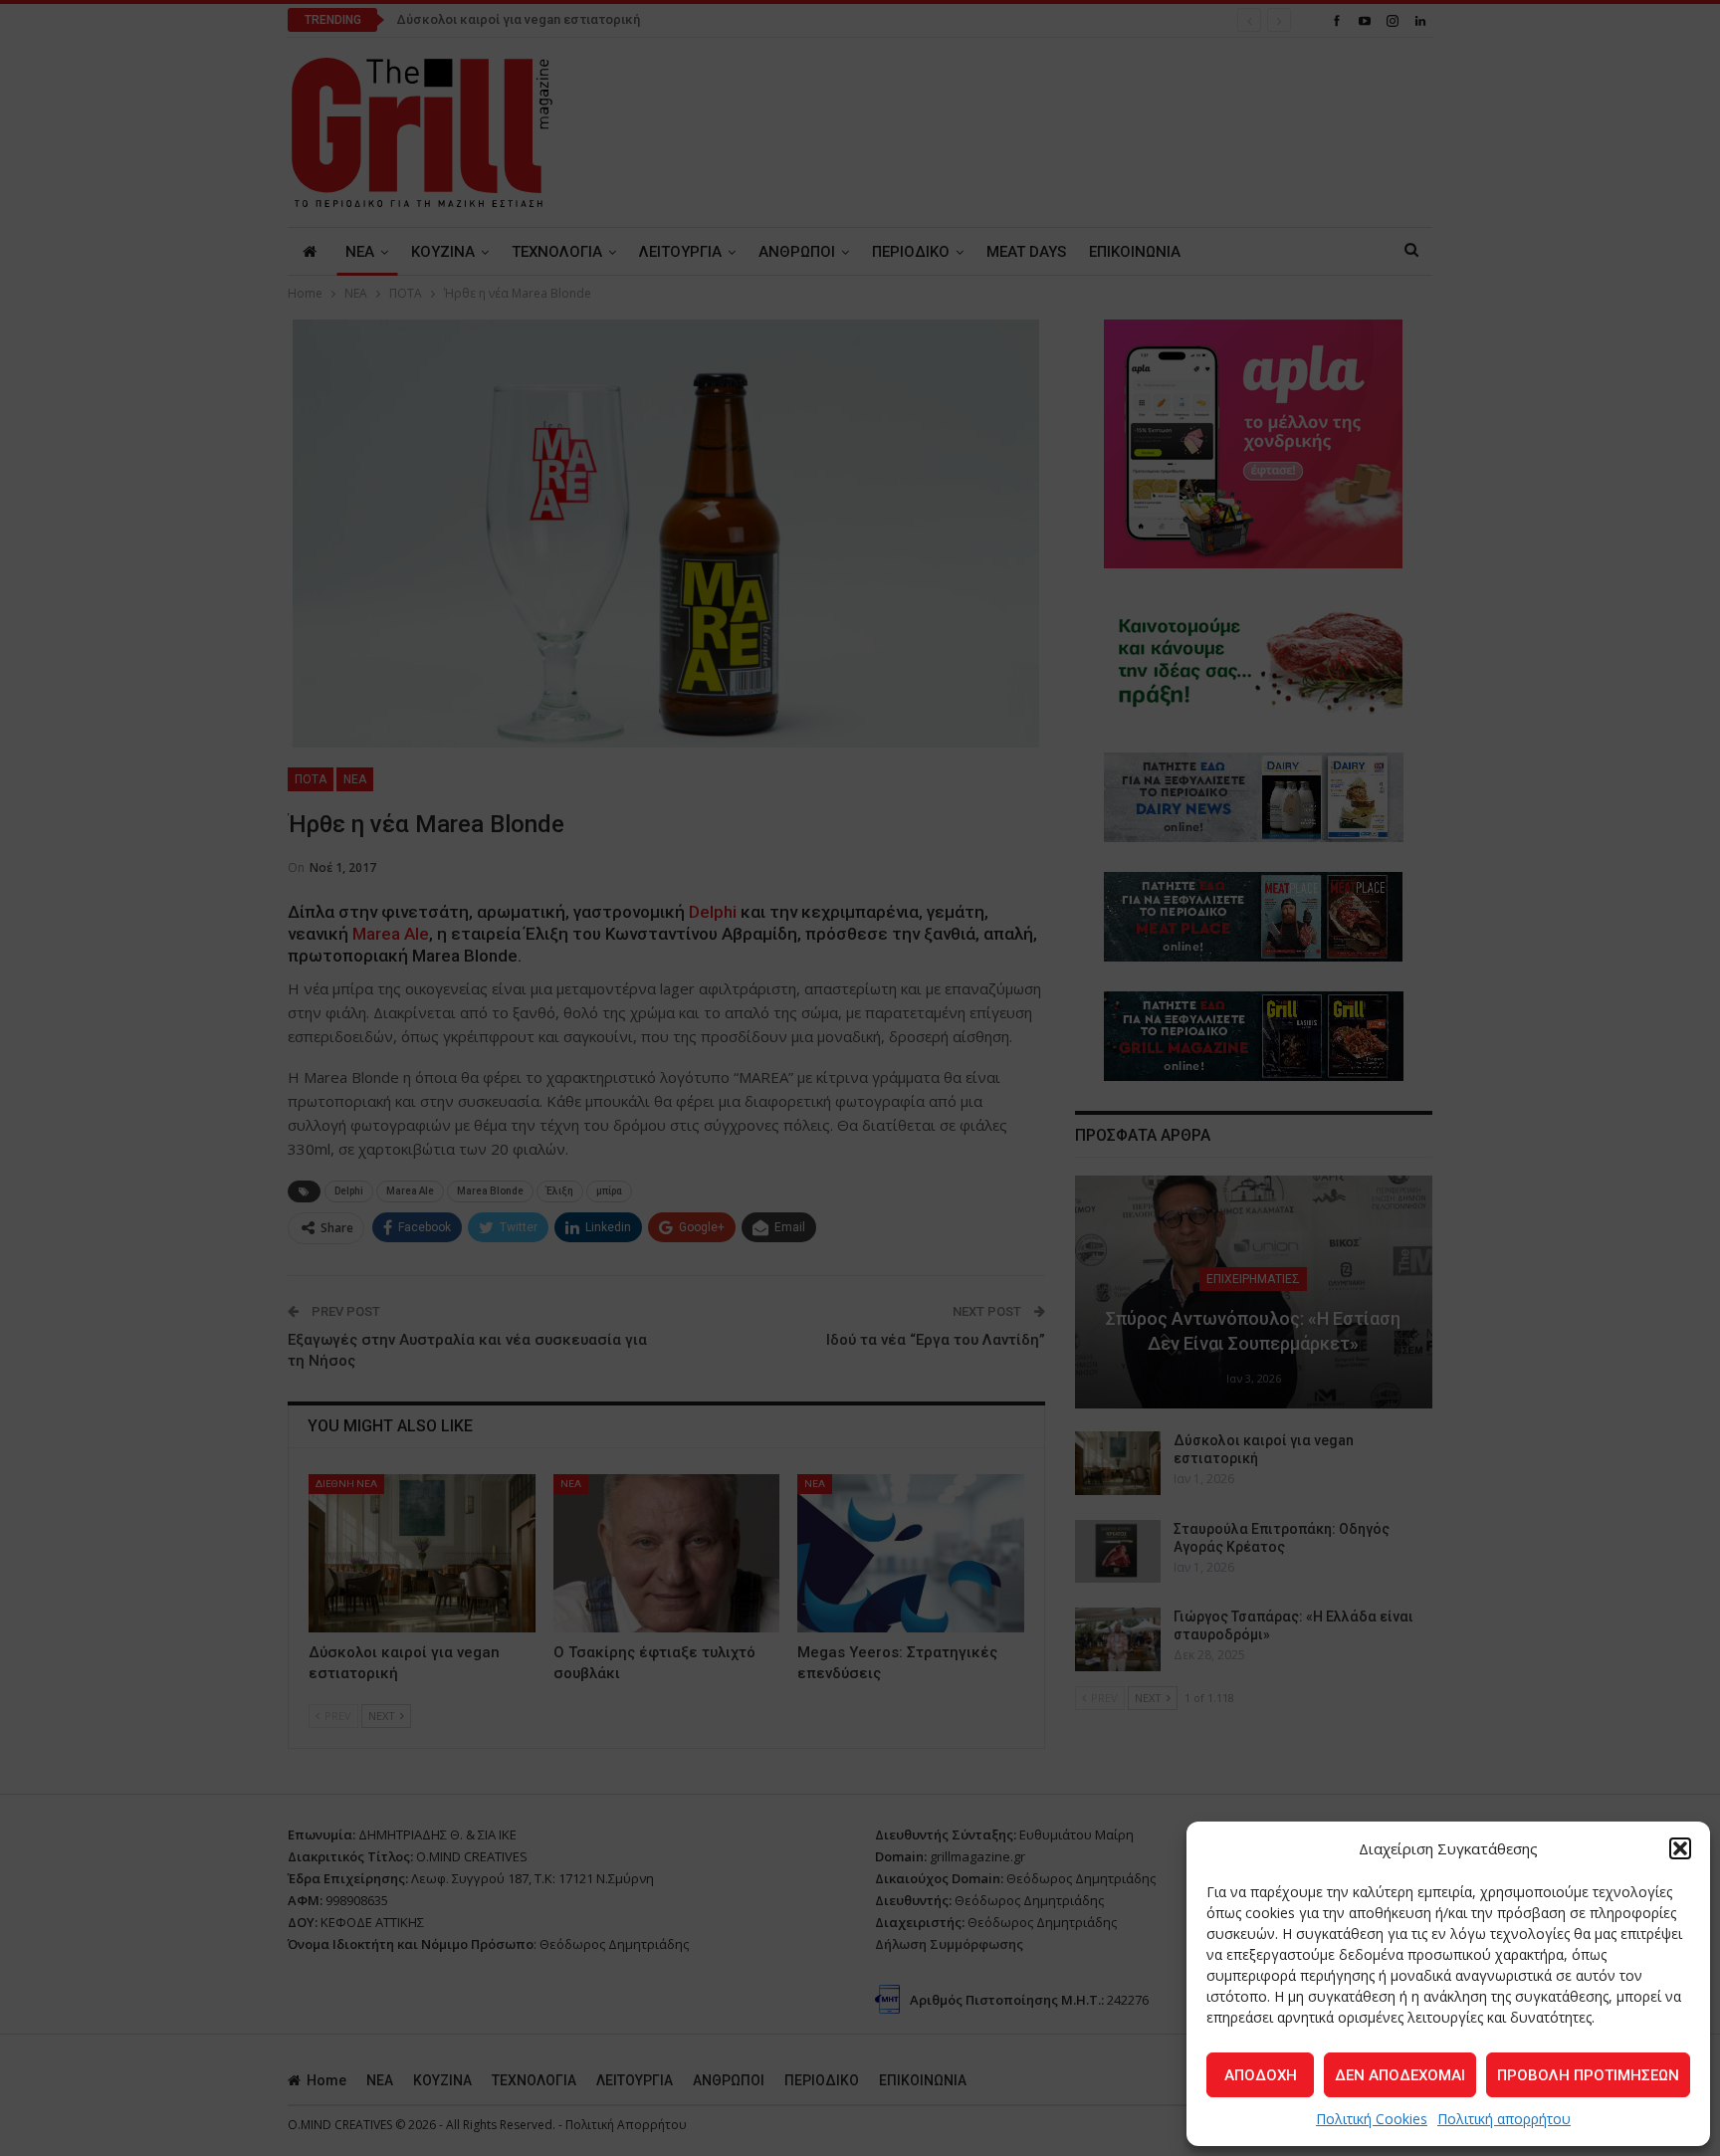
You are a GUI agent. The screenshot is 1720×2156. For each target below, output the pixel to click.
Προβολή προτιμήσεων (1588, 2075)
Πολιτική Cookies (1372, 2119)
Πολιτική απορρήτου (1504, 2119)
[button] (1680, 1848)
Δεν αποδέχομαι (1400, 2075)
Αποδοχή (1261, 2075)
